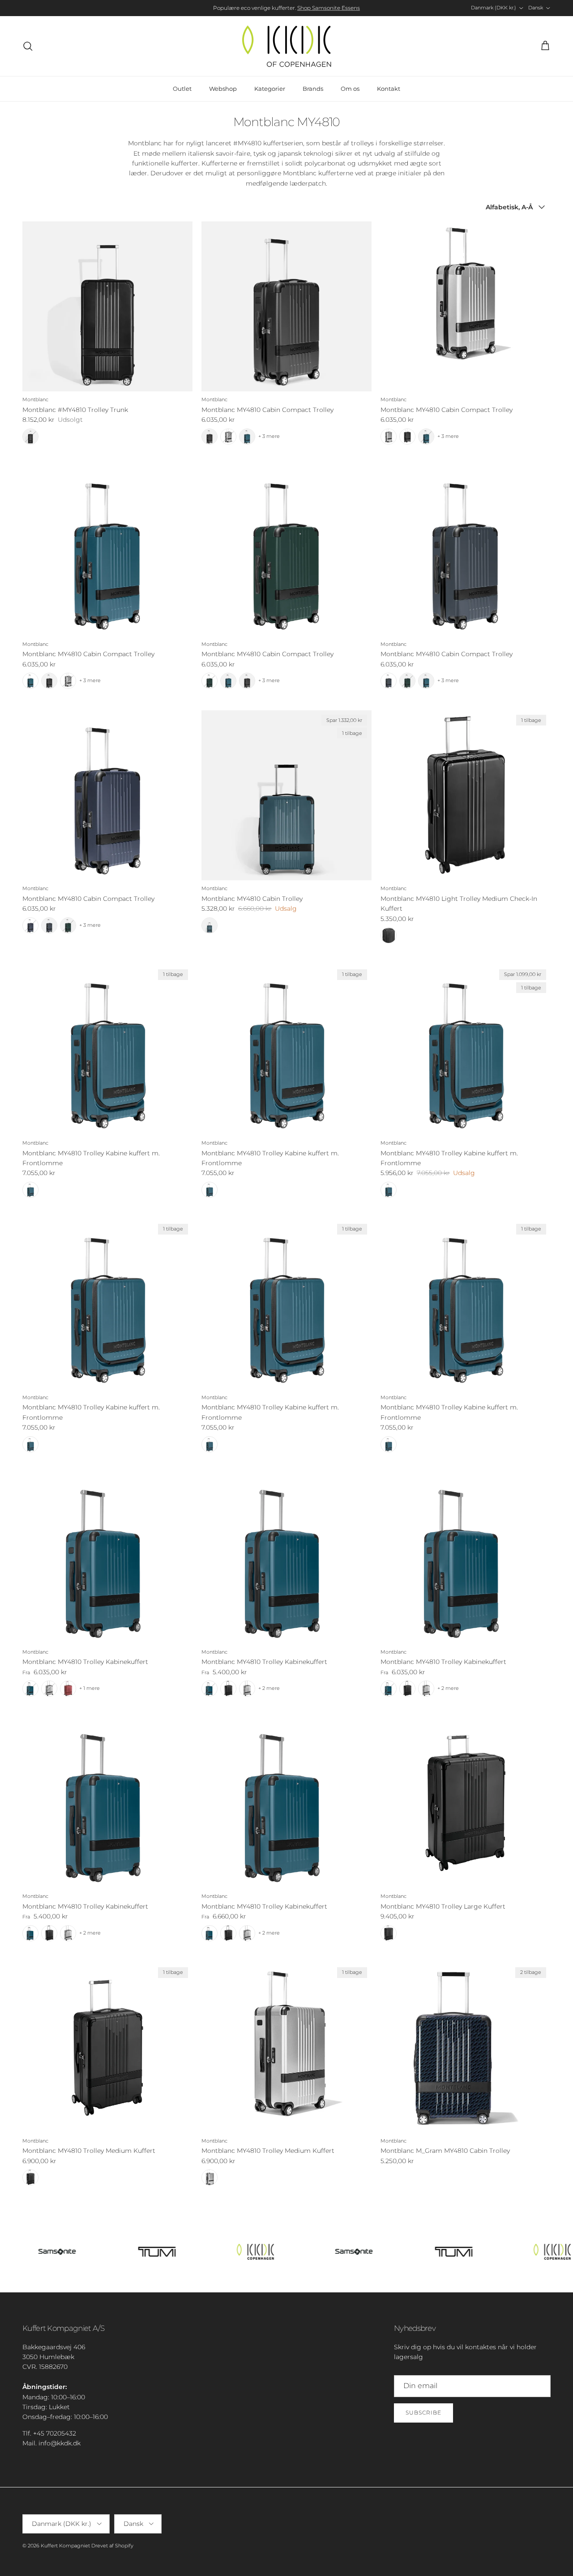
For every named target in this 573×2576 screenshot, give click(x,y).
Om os (350, 89)
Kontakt (389, 89)
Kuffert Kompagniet (65, 2546)
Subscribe (423, 2413)
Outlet (182, 89)
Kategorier (270, 89)
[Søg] (28, 46)
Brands (313, 89)
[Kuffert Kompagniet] (286, 46)
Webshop (223, 89)
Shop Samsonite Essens (329, 8)
